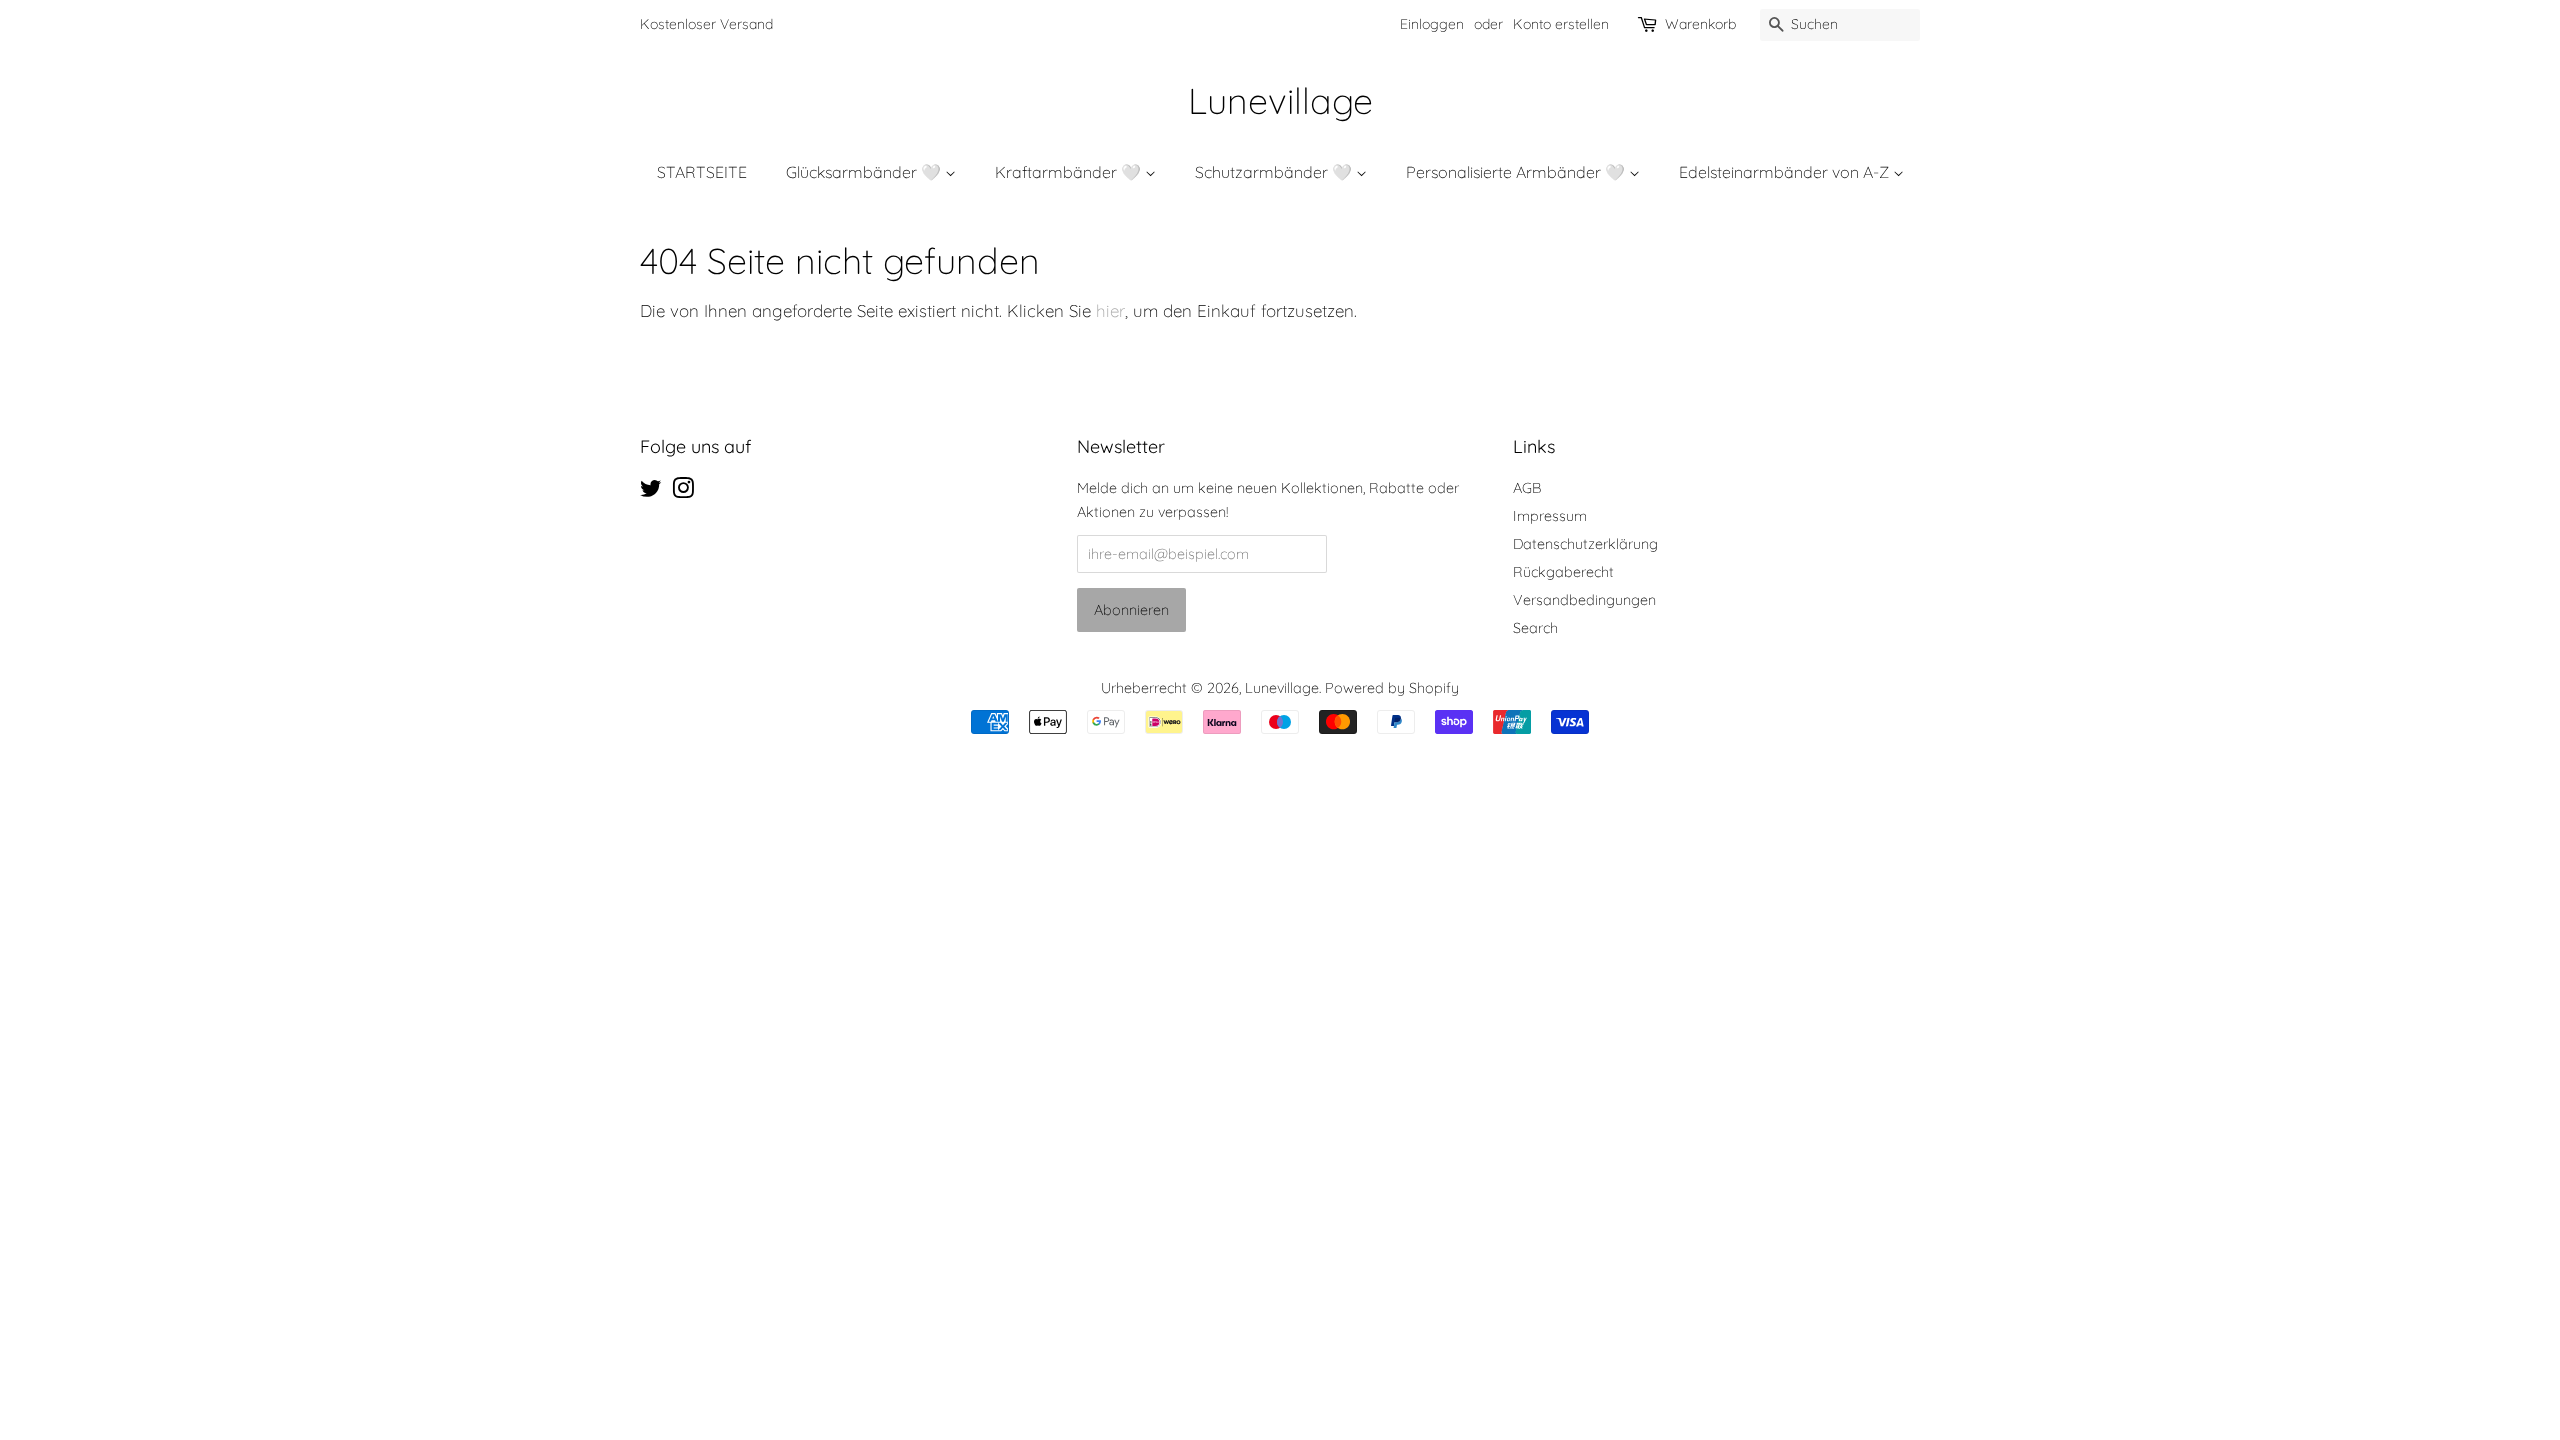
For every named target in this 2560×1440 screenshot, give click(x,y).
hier (1110, 310)
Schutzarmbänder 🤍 (1275, 172)
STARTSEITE (702, 172)
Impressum (1550, 516)
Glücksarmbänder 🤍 (865, 172)
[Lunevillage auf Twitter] (651, 492)
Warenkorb (1700, 24)
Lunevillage (1280, 100)
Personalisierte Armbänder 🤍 (1517, 172)
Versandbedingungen (1584, 600)
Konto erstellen (1561, 24)
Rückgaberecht (1563, 572)
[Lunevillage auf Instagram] (683, 492)
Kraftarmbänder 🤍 (1070, 172)
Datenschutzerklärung (1585, 544)
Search (1535, 628)
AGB (1527, 488)
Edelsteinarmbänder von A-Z (1786, 172)
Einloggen (1432, 24)
